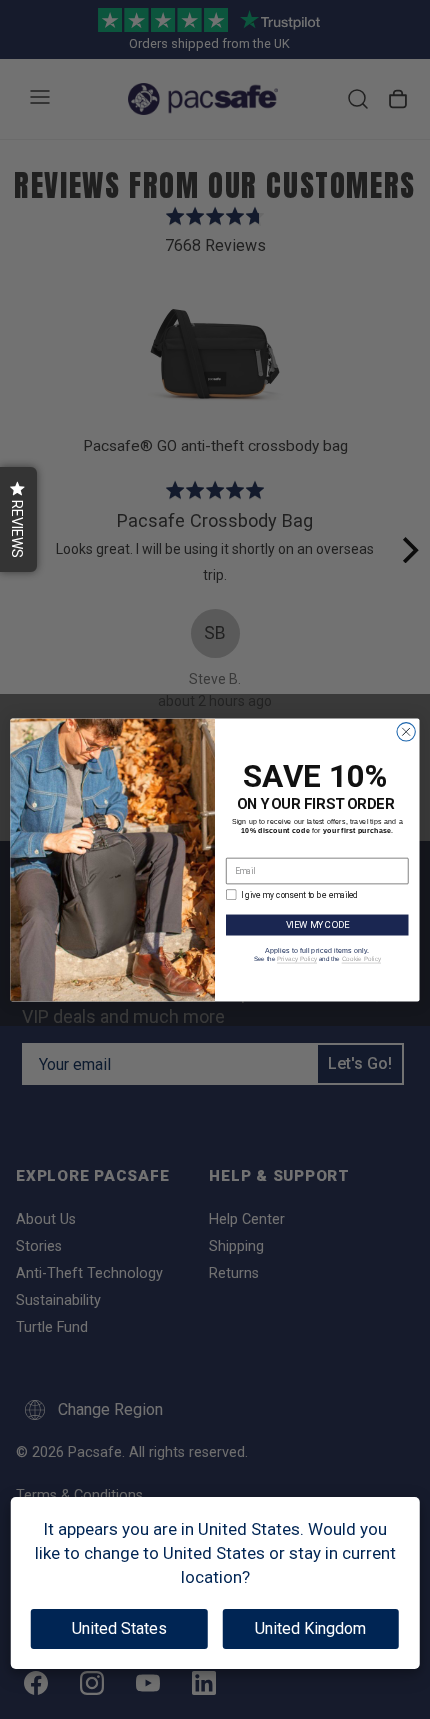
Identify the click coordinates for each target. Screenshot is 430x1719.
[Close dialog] (406, 731)
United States (119, 1628)
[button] (18, 519)
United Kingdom (310, 1628)
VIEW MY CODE (317, 923)
